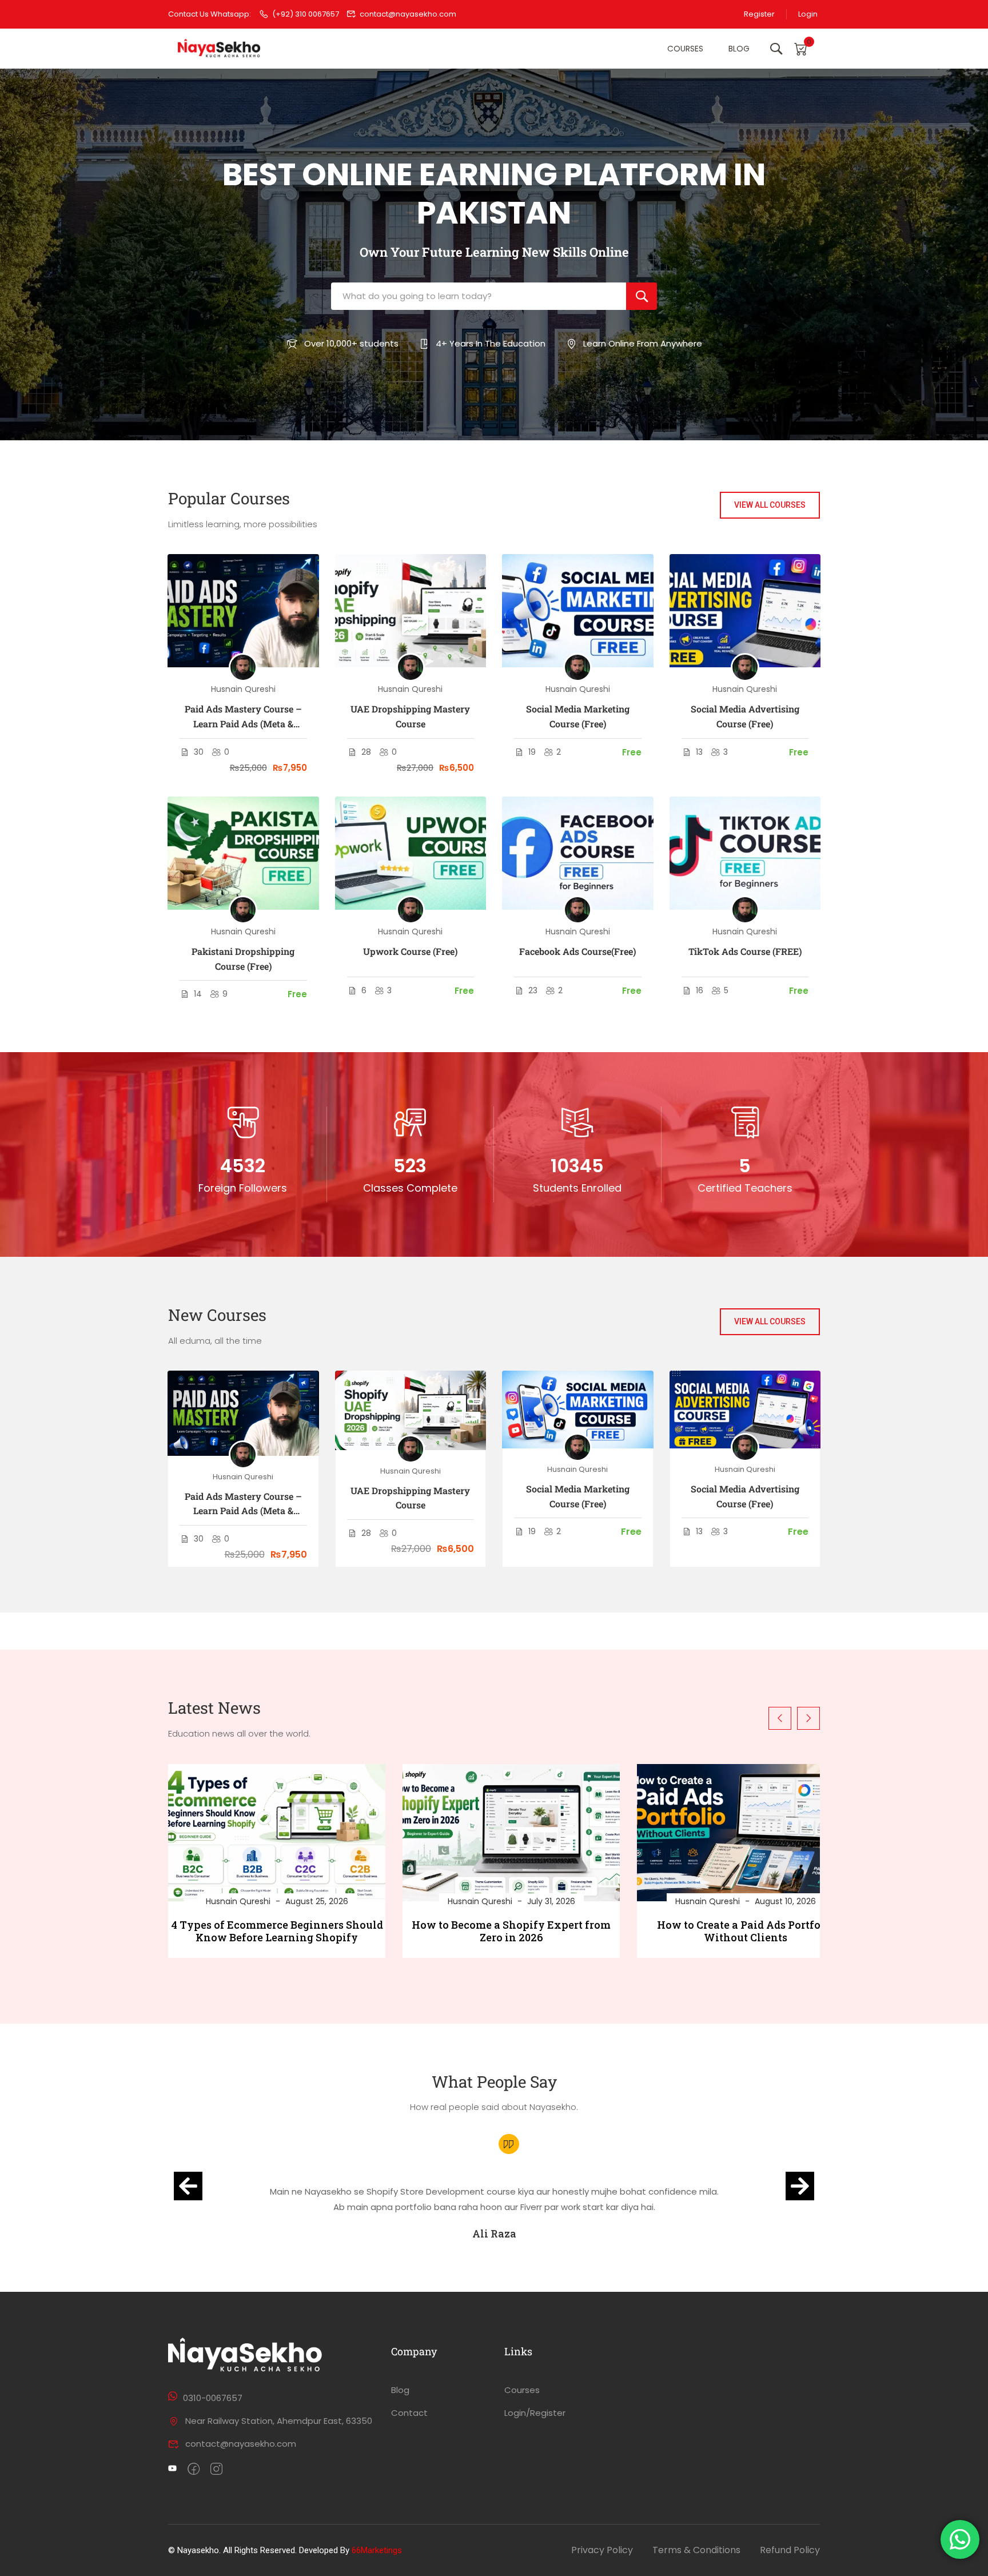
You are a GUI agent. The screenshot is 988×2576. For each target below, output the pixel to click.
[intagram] (216, 2470)
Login (808, 14)
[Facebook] (194, 2470)
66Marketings (377, 2550)
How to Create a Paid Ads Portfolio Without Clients (746, 1931)
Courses (685, 49)
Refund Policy (790, 2550)
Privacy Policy (602, 2550)
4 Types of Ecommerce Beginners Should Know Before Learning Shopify (277, 1931)
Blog (739, 49)
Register (759, 14)
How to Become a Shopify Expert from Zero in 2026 (511, 1931)
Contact (409, 2413)
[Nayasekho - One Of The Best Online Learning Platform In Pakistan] (220, 49)
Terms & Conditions (696, 2550)
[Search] (642, 296)
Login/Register (535, 2413)
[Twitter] (172, 2470)
